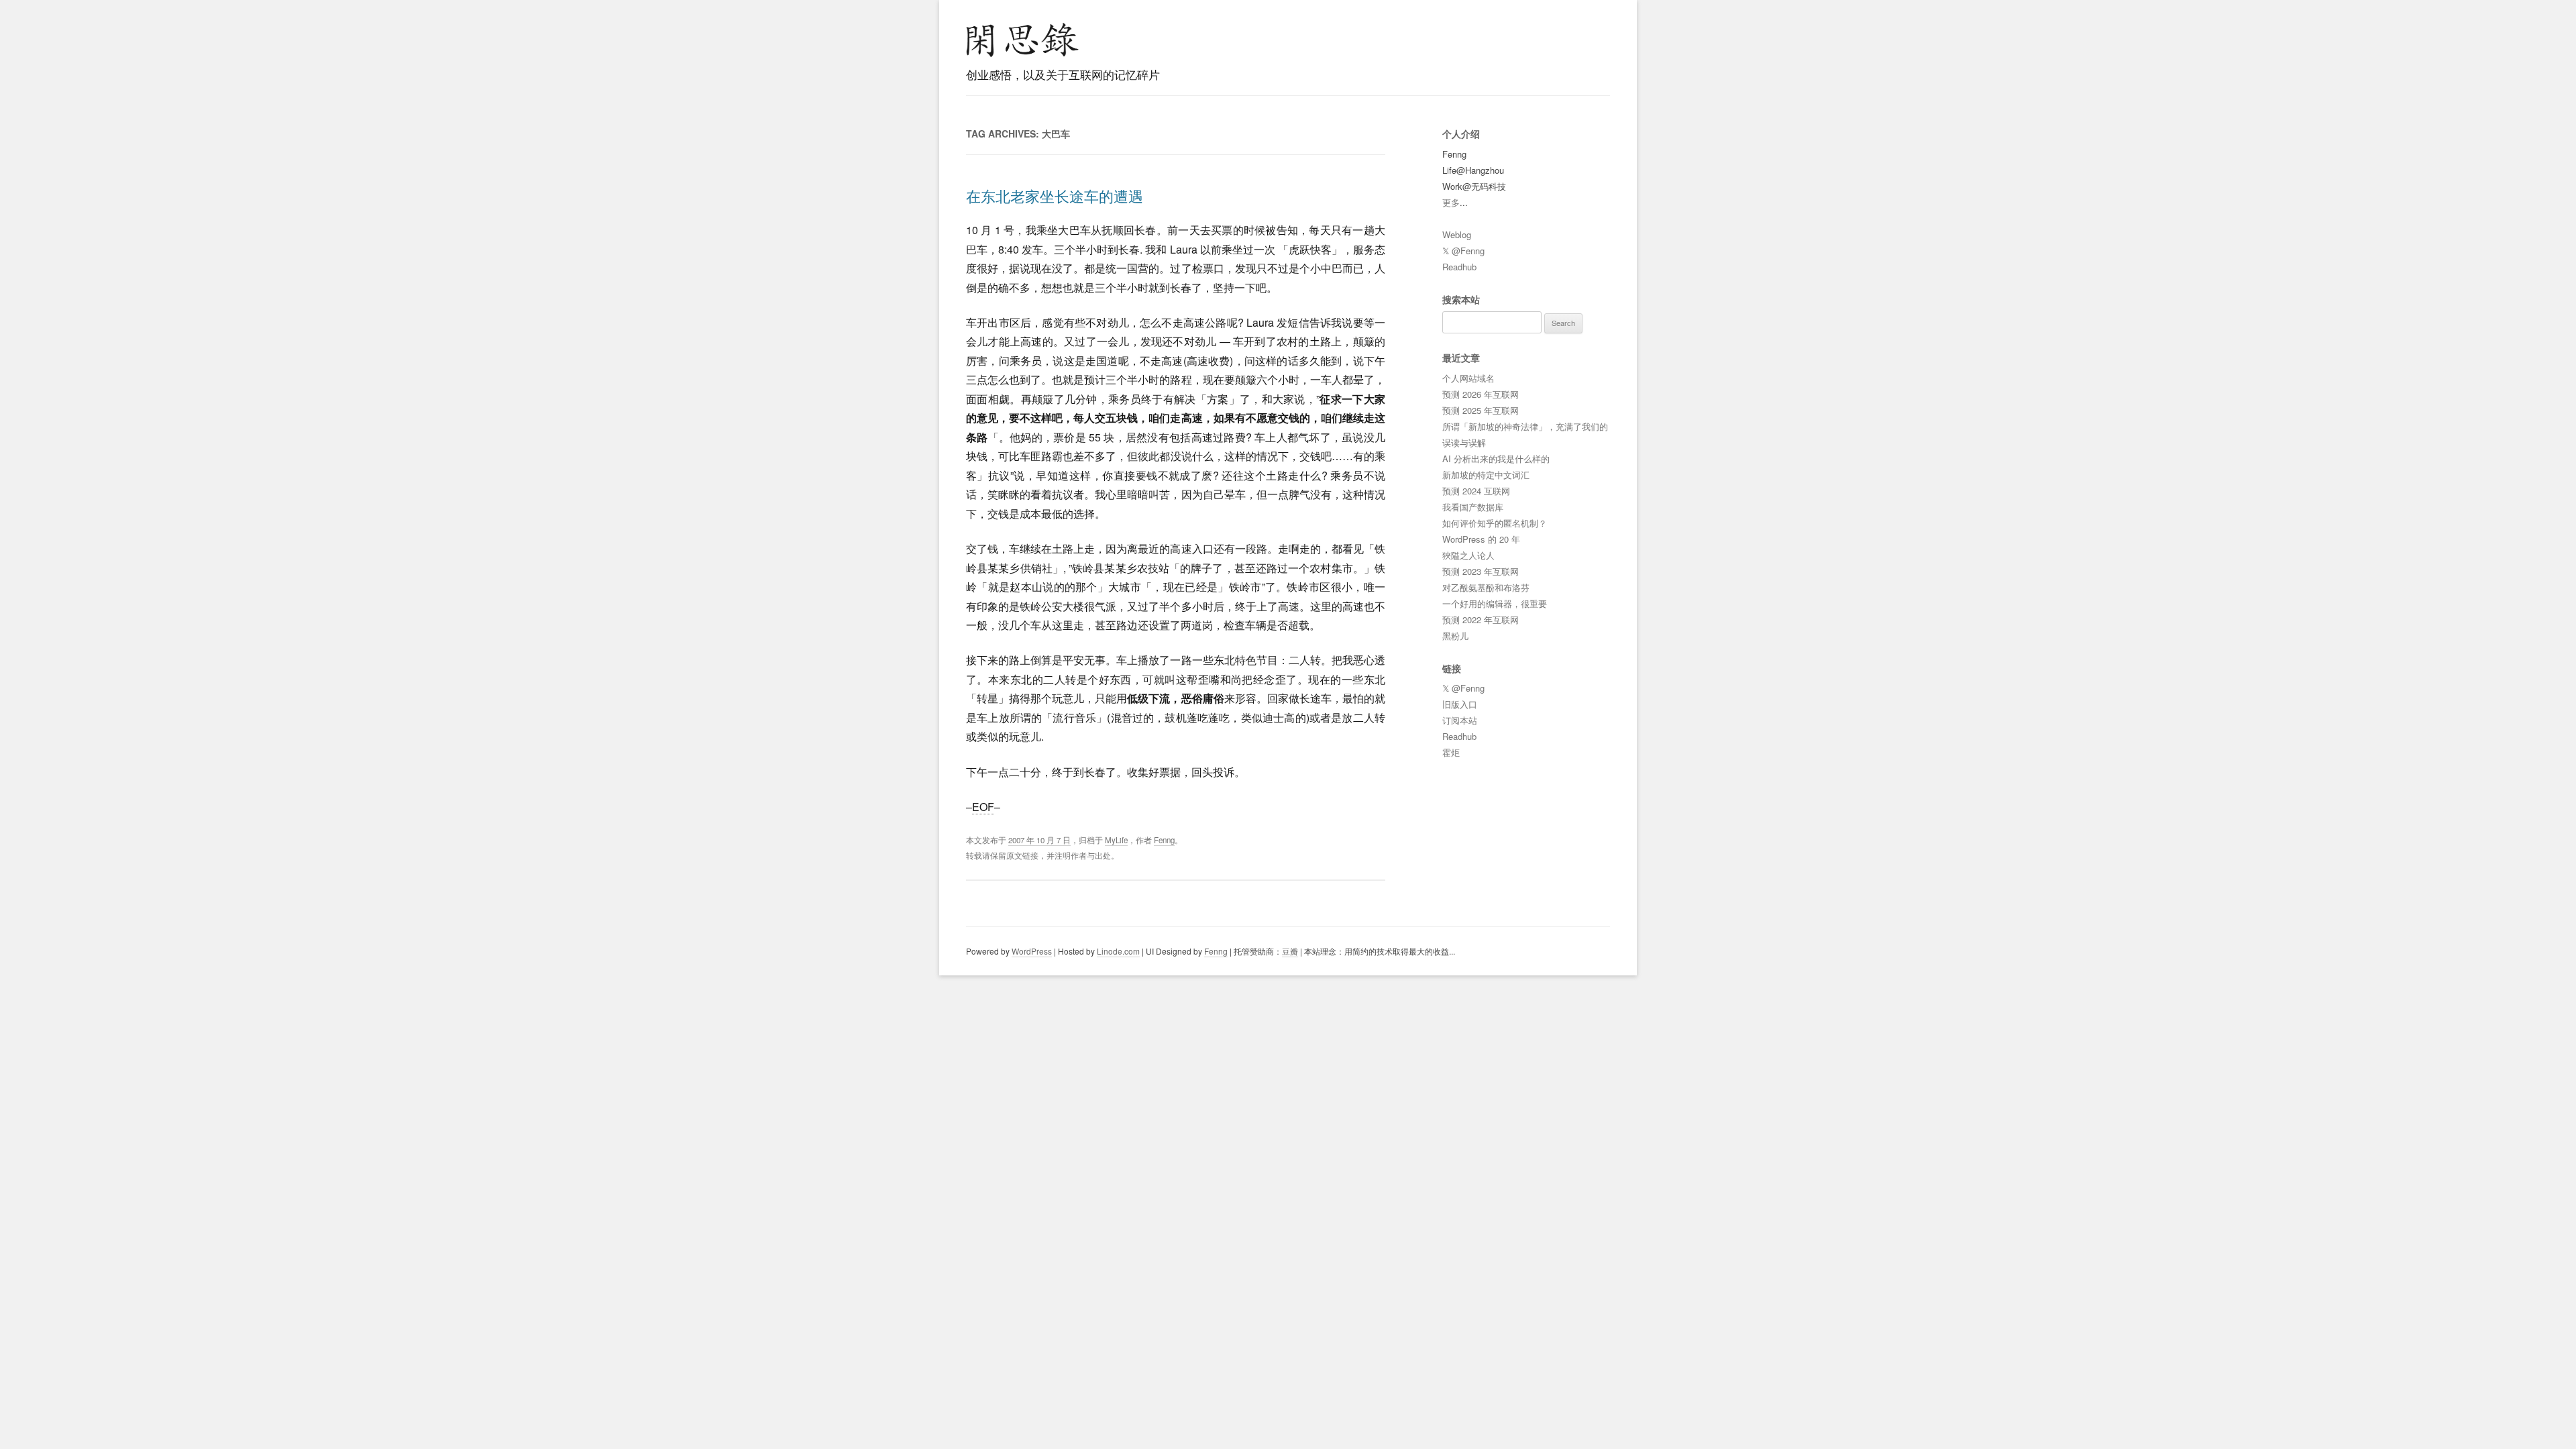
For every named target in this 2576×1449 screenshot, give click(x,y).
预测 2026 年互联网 (1481, 394)
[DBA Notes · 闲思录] (1022, 40)
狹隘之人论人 (1468, 555)
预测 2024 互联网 (1476, 491)
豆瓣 (1290, 951)
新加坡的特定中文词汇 (1486, 475)
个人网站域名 (1468, 378)
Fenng (1164, 840)
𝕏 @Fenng (1463, 251)
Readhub (1459, 267)
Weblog (1457, 234)
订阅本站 (1460, 720)
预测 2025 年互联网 (1481, 410)
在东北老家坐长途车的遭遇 (1055, 196)
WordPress (1032, 951)
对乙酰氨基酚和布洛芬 (1486, 587)
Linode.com (1118, 951)
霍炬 (1451, 752)
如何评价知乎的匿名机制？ (1495, 523)
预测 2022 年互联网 (1481, 620)
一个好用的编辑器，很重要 (1495, 603)
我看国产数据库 (1473, 507)
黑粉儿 (1455, 636)
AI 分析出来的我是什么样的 (1496, 459)
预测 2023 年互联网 (1481, 571)
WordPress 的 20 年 (1481, 539)
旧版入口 (1460, 704)
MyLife (1116, 840)
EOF (983, 807)
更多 (1451, 202)
